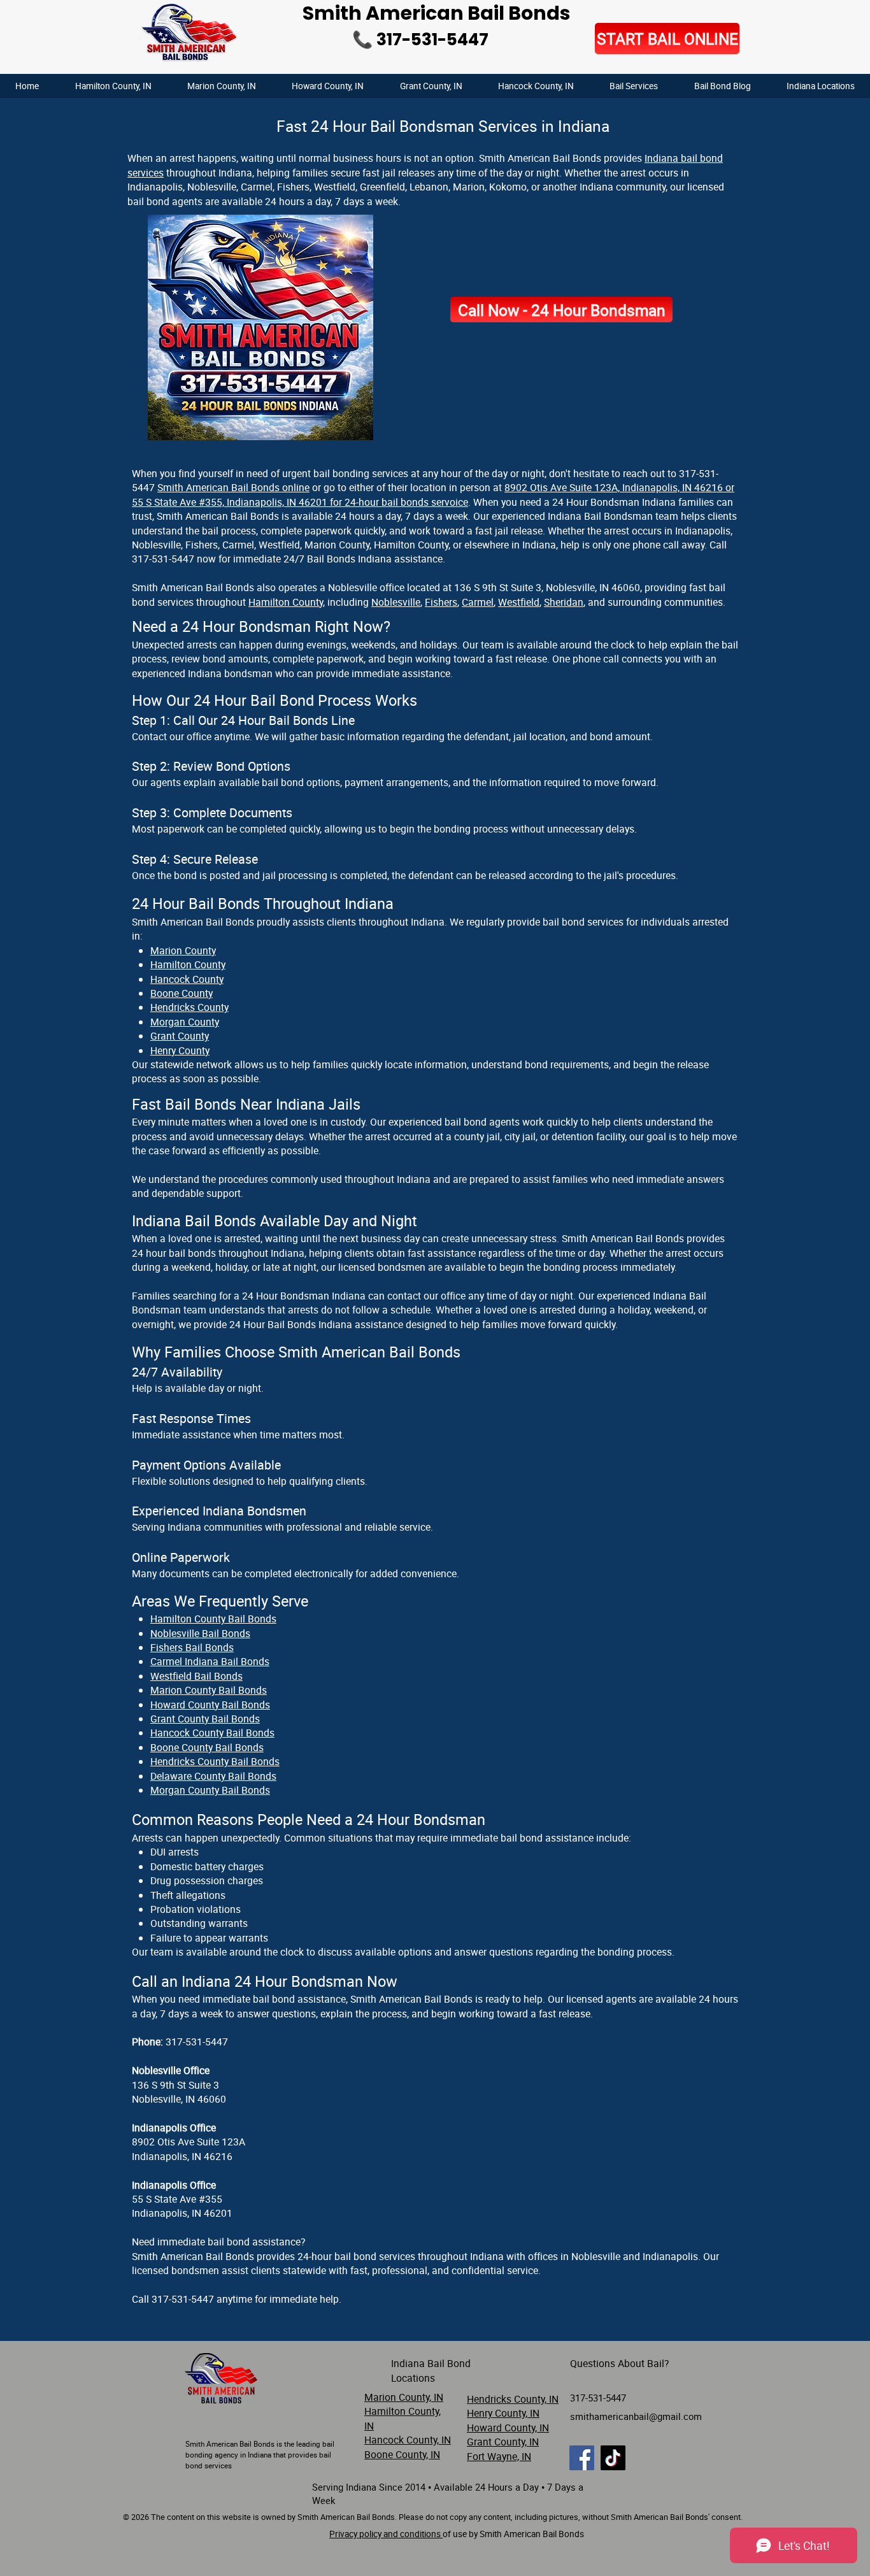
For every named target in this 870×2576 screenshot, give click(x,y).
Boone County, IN (402, 2454)
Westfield (519, 602)
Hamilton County (286, 602)
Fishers (441, 602)
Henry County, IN (503, 2413)
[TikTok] (613, 2458)
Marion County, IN (404, 2397)
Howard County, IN (508, 2428)
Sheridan (564, 602)
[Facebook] (582, 2458)
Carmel (478, 602)
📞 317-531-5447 (420, 39)
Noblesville (396, 602)
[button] (821, 86)
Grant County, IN (503, 2442)
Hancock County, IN (408, 2440)
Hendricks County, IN (513, 2399)
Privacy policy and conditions (386, 2534)
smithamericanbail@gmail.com (636, 2416)
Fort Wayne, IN (499, 2456)
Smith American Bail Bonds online (233, 487)
